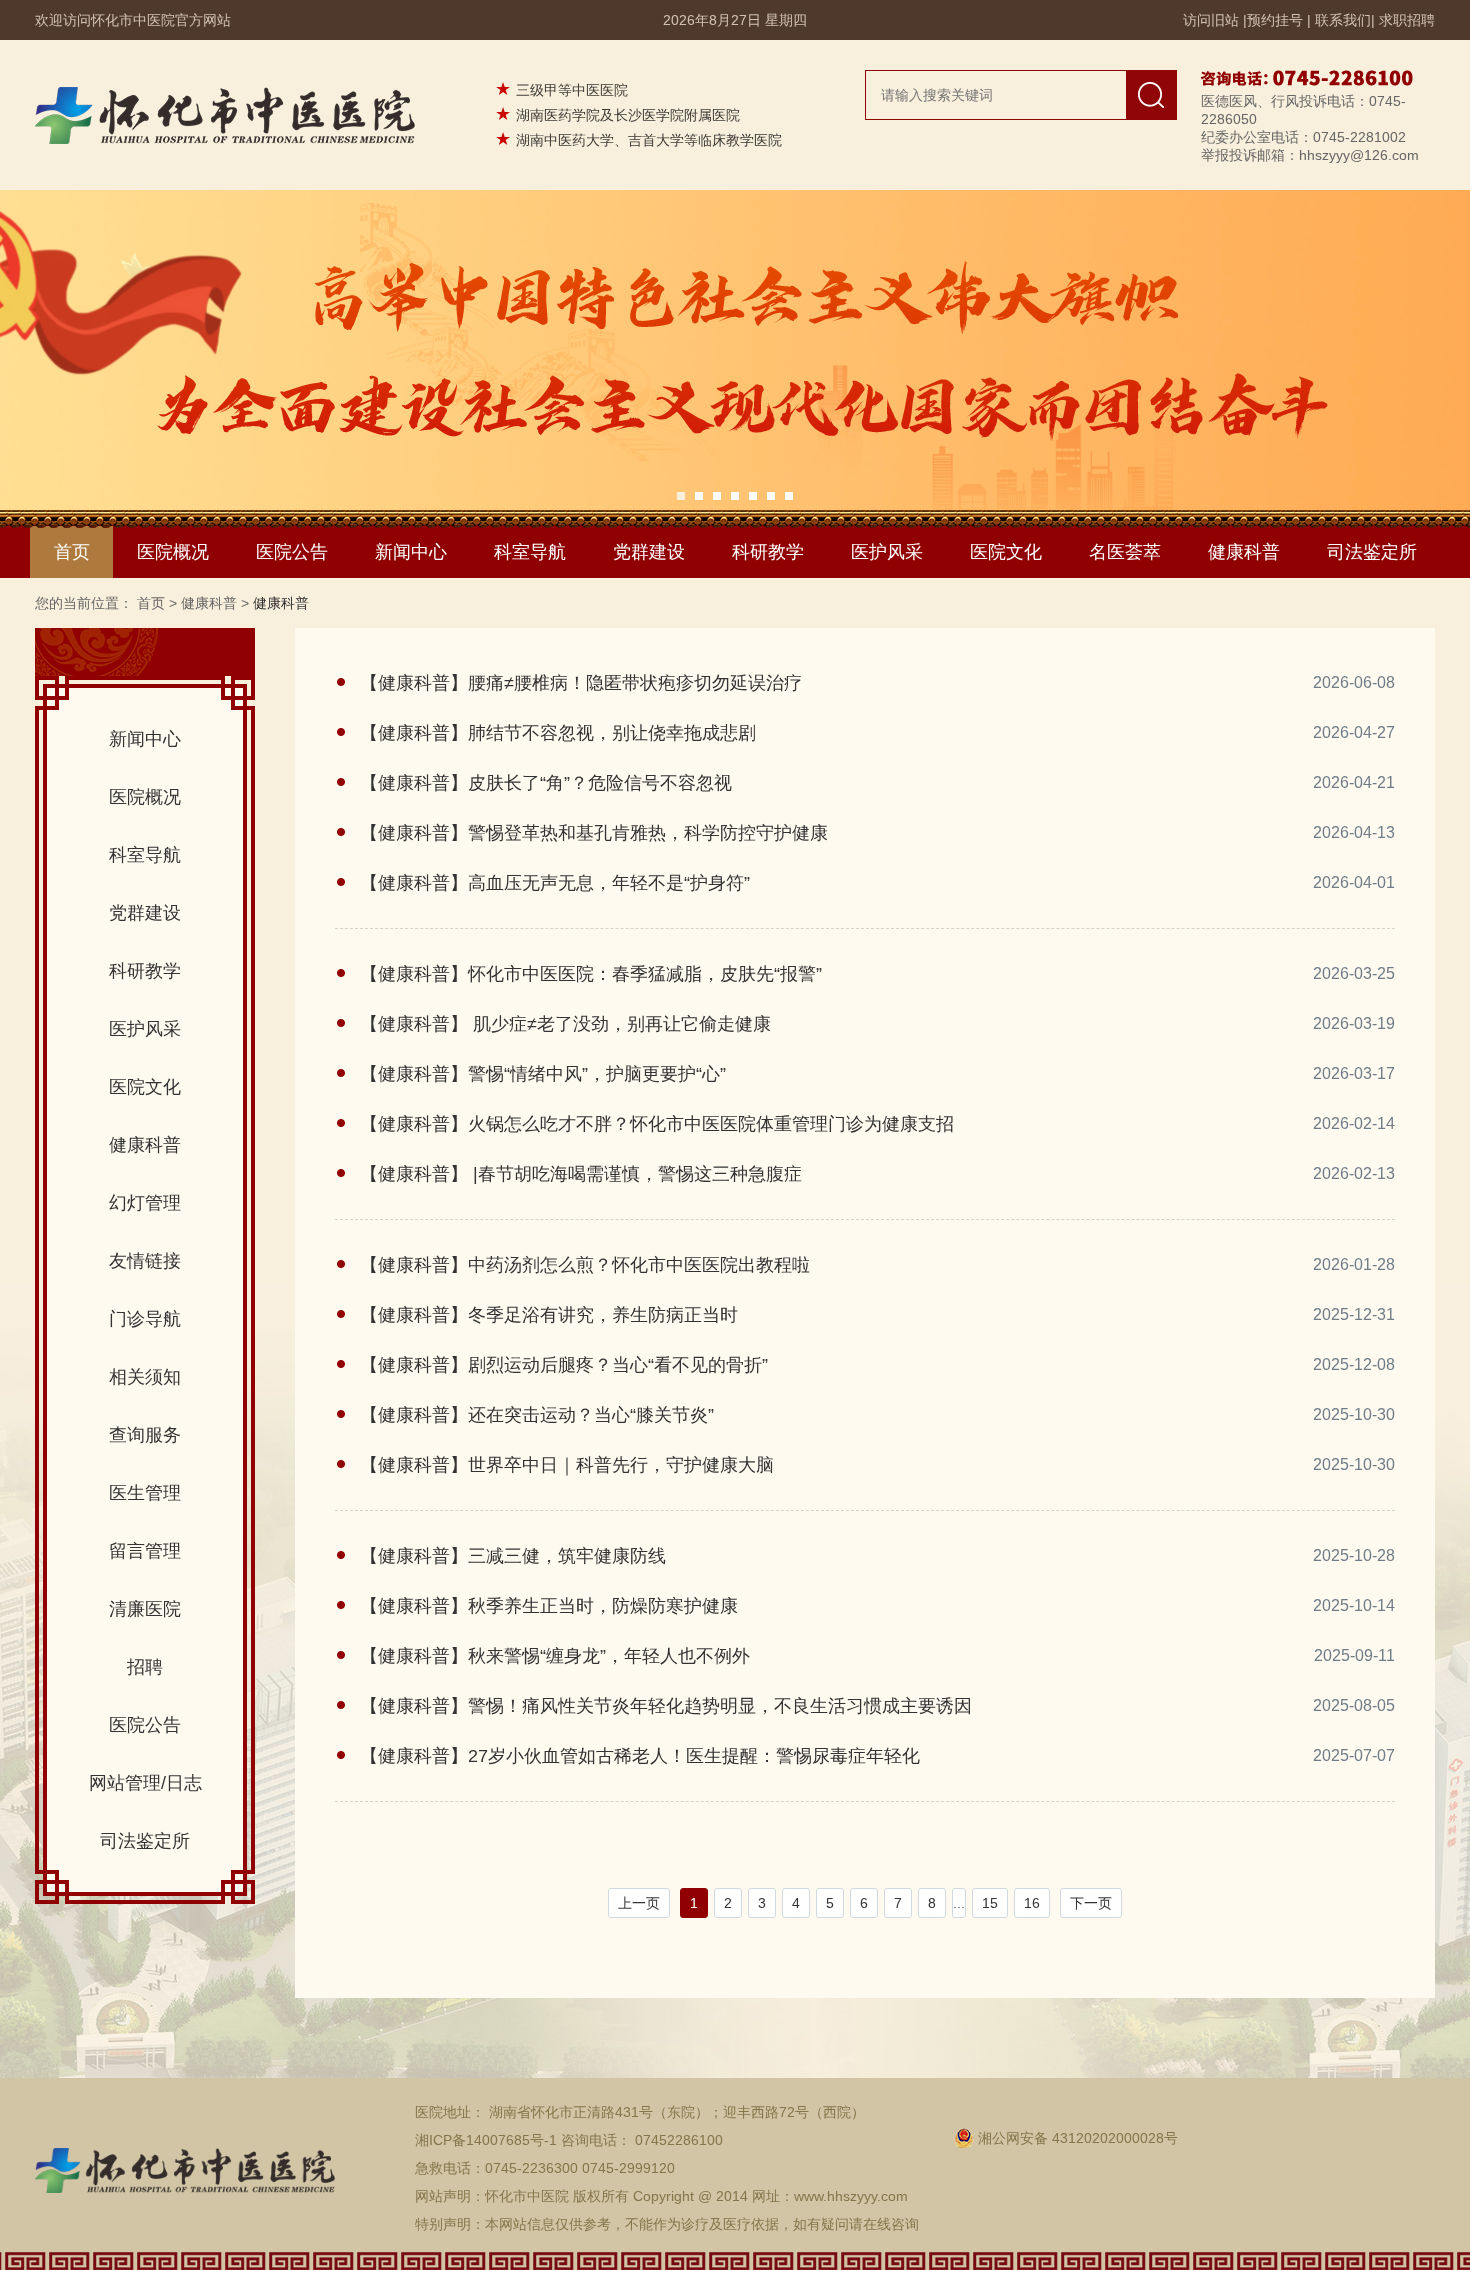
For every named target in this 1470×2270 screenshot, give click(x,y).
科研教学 (768, 552)
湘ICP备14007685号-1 (486, 2140)
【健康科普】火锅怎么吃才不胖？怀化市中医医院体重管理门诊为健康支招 (657, 1124)
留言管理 (145, 1551)
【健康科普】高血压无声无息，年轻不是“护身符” (555, 883)
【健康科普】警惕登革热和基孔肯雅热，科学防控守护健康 (594, 833)
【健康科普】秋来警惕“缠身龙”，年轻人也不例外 (555, 1656)
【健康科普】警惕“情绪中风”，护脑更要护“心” (543, 1074)
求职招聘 (1407, 20)
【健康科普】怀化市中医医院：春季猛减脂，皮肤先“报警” (591, 974)
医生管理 (145, 1493)
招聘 (145, 1667)
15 (990, 1903)
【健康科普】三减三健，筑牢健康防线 (513, 1556)
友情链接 (145, 1261)
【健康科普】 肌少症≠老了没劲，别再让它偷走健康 (565, 1024)
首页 (72, 552)
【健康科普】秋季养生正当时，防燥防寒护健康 (549, 1606)
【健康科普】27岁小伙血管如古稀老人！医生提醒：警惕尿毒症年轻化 (640, 1756)
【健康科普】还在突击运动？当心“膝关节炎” (537, 1415)
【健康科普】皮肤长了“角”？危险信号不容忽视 (546, 783)
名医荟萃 (1125, 552)
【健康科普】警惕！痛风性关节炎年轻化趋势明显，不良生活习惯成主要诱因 (666, 1706)
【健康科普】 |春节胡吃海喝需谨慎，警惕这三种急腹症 (581, 1174)
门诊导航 (145, 1319)
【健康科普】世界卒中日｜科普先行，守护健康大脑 (567, 1465)
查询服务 (145, 1435)
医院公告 (292, 552)
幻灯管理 (145, 1203)
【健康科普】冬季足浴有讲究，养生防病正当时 (549, 1315)
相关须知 (145, 1377)
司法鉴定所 (1372, 552)
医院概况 (173, 552)
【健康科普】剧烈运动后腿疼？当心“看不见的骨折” (564, 1365)
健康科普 (1244, 552)
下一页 (1091, 1903)
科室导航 (530, 552)
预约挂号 (1275, 20)
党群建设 (649, 552)
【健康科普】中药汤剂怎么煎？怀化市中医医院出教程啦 (585, 1265)
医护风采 (887, 552)
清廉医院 (145, 1609)
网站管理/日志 (145, 1783)
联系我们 (1343, 20)
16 (1032, 1903)
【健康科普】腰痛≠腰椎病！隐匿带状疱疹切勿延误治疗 (581, 683)
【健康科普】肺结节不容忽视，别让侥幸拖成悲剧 (558, 733)
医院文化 (1006, 552)
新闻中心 (411, 552)
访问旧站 (1211, 20)
